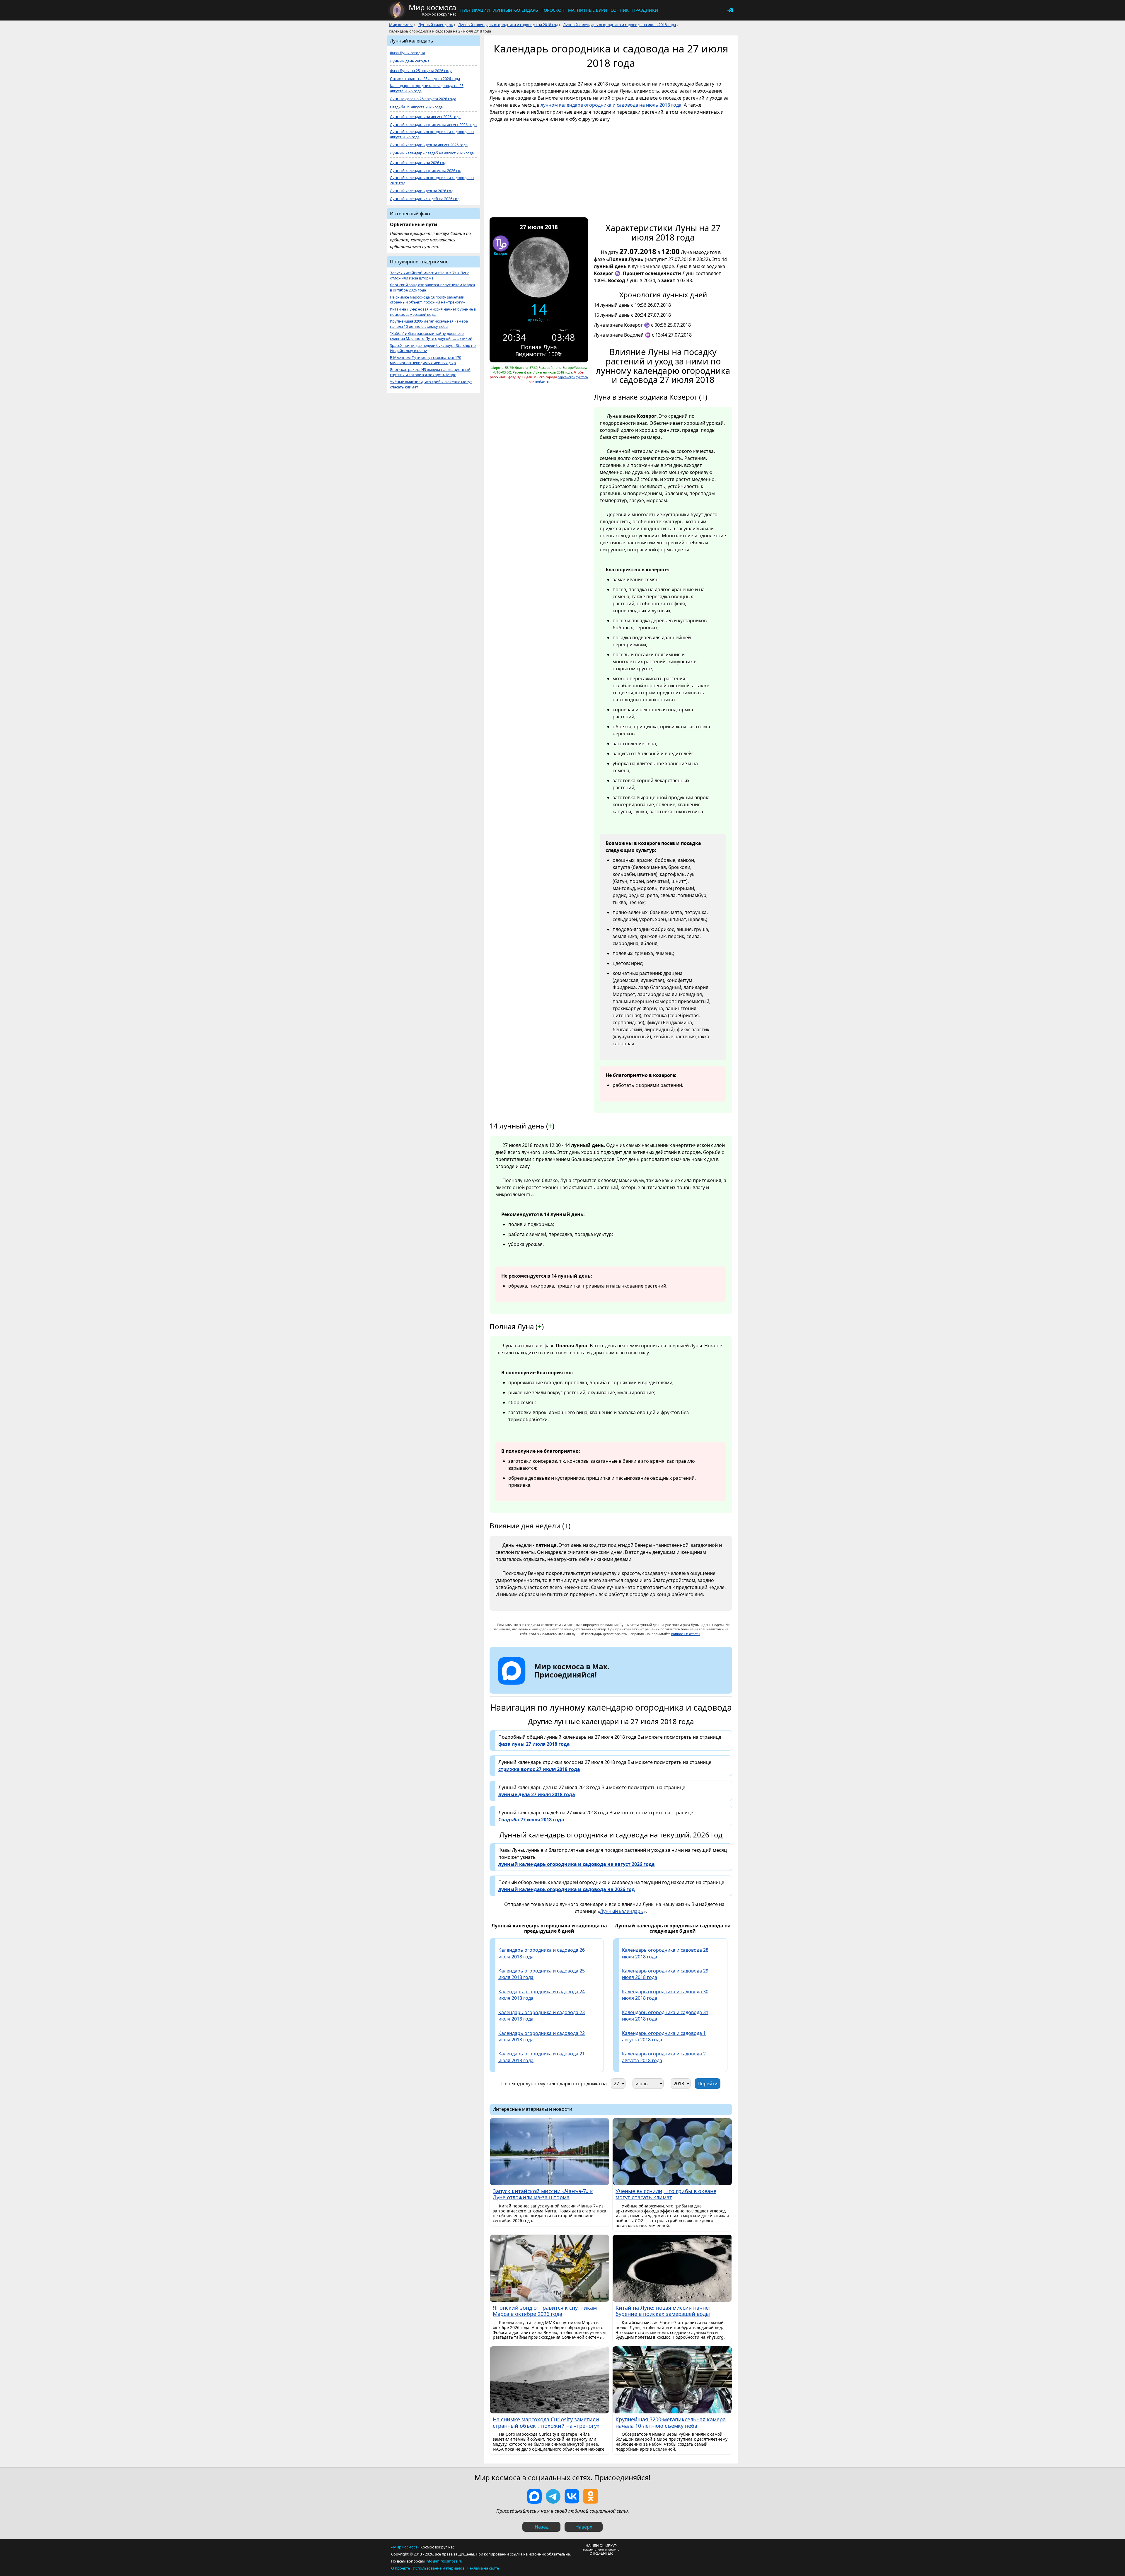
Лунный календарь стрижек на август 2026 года (433, 125)
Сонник (620, 10)
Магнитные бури (588, 10)
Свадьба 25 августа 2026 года (416, 107)
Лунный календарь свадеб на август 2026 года (432, 153)
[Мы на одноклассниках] (591, 2496)
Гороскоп (553, 10)
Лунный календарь (516, 10)
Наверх (584, 2527)
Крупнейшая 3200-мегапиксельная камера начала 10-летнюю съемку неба (429, 324)
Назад (542, 2527)
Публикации (475, 10)
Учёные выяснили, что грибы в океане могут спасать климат (431, 385)
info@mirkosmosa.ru (444, 2561)
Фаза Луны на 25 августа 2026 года (421, 71)
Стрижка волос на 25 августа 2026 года (425, 79)
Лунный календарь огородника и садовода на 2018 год (508, 25)
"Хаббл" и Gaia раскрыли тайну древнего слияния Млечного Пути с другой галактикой (431, 336)
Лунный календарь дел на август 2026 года (429, 145)
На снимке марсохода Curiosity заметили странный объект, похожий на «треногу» (427, 300)
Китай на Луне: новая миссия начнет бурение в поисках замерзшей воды (433, 312)
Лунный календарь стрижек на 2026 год (426, 171)
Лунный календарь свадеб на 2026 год (425, 199)
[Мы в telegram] (553, 2496)
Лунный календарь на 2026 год (418, 163)
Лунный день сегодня (410, 61)
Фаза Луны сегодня (407, 53)
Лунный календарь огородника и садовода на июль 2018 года (619, 25)
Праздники (645, 10)
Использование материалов (439, 2568)
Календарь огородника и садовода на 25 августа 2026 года (427, 88)
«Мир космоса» (405, 2547)
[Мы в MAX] (534, 2496)
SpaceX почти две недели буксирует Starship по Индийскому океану (433, 348)
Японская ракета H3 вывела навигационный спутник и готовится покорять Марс (430, 372)
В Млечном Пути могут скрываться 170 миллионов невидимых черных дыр (426, 360)
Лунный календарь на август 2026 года (425, 117)
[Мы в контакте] (572, 2496)
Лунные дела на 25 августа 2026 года (423, 99)
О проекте (400, 2568)
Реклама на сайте (483, 2568)
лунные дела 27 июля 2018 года (537, 1794)
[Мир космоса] (397, 10)
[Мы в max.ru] (567, 1685)
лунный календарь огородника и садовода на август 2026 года (577, 1864)
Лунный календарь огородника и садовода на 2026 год (432, 180)
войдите (542, 381)
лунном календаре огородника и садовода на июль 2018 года (611, 105)
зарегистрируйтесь (573, 377)
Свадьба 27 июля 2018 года (531, 1820)
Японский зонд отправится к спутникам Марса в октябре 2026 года (432, 288)
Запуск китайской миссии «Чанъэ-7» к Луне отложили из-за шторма (430, 276)
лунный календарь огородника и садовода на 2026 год (567, 1889)
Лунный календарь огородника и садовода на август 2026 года (432, 134)
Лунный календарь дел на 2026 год (422, 191)
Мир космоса (401, 25)
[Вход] (730, 10)
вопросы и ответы (686, 1634)
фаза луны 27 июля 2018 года (534, 1744)
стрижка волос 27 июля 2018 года (539, 1769)
